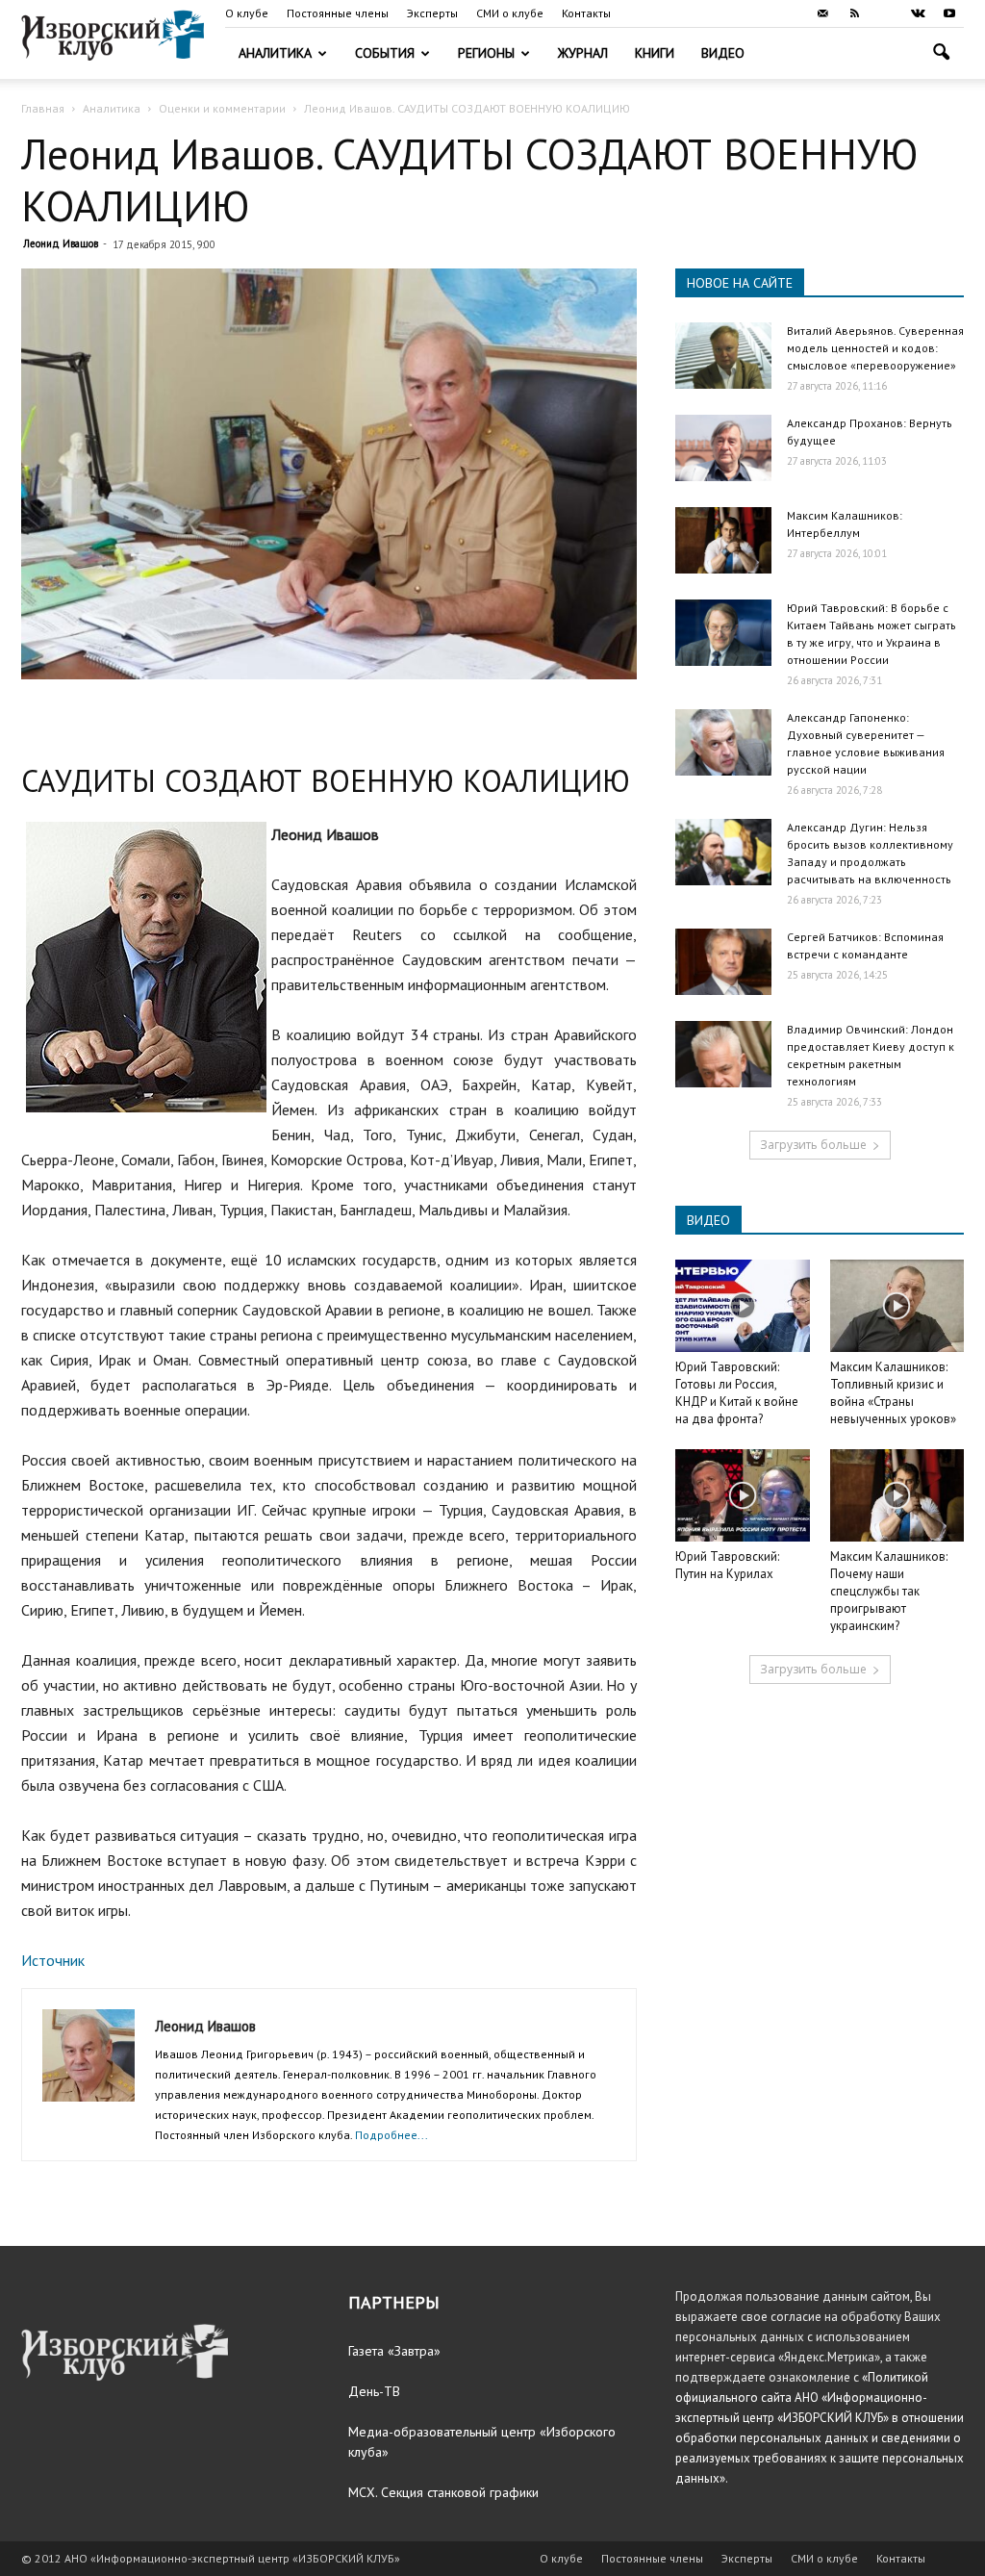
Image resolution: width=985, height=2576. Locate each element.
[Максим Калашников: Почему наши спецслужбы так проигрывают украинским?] (897, 1495)
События (385, 53)
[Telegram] (886, 13)
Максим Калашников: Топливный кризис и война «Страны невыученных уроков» (893, 1393)
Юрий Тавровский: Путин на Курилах (727, 1565)
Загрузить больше (813, 1145)
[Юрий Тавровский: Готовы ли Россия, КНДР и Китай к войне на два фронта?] (743, 1306)
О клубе (247, 13)
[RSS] (854, 13)
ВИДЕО (708, 1220)
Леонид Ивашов (61, 243)
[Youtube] (949, 13)
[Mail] (822, 13)
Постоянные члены (338, 13)
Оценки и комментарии (222, 108)
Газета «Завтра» (394, 2351)
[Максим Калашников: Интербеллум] (723, 540)
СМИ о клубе (510, 13)
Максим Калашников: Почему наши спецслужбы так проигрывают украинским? (889, 1591)
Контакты (586, 13)
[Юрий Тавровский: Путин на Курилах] (743, 1495)
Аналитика (275, 53)
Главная (43, 108)
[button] (941, 54)
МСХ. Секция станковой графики (443, 2492)
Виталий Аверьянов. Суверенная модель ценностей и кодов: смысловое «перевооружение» (875, 348)
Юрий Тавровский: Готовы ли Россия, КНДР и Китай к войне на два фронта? (737, 1393)
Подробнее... (391, 2135)
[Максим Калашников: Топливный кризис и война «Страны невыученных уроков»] (897, 1306)
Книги (655, 53)
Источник (53, 1960)
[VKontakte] (918, 13)
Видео (723, 53)
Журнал (583, 53)
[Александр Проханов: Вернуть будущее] (723, 448)
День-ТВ (374, 2391)
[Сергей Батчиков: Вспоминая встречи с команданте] (723, 962)
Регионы (486, 53)
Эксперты (432, 13)
